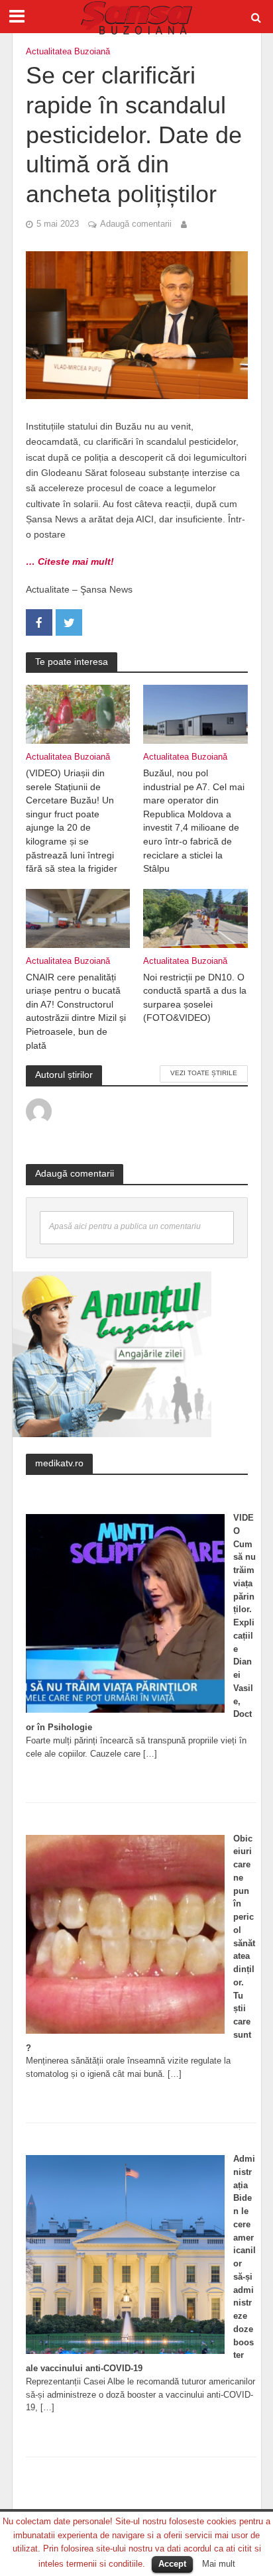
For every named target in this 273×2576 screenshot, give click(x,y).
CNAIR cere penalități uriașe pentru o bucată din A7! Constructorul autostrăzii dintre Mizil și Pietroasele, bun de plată (76, 1011)
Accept (172, 2564)
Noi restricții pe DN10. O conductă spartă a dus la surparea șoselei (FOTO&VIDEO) (195, 998)
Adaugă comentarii (136, 224)
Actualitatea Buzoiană (68, 52)
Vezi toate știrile (204, 1073)
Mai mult (219, 2564)
